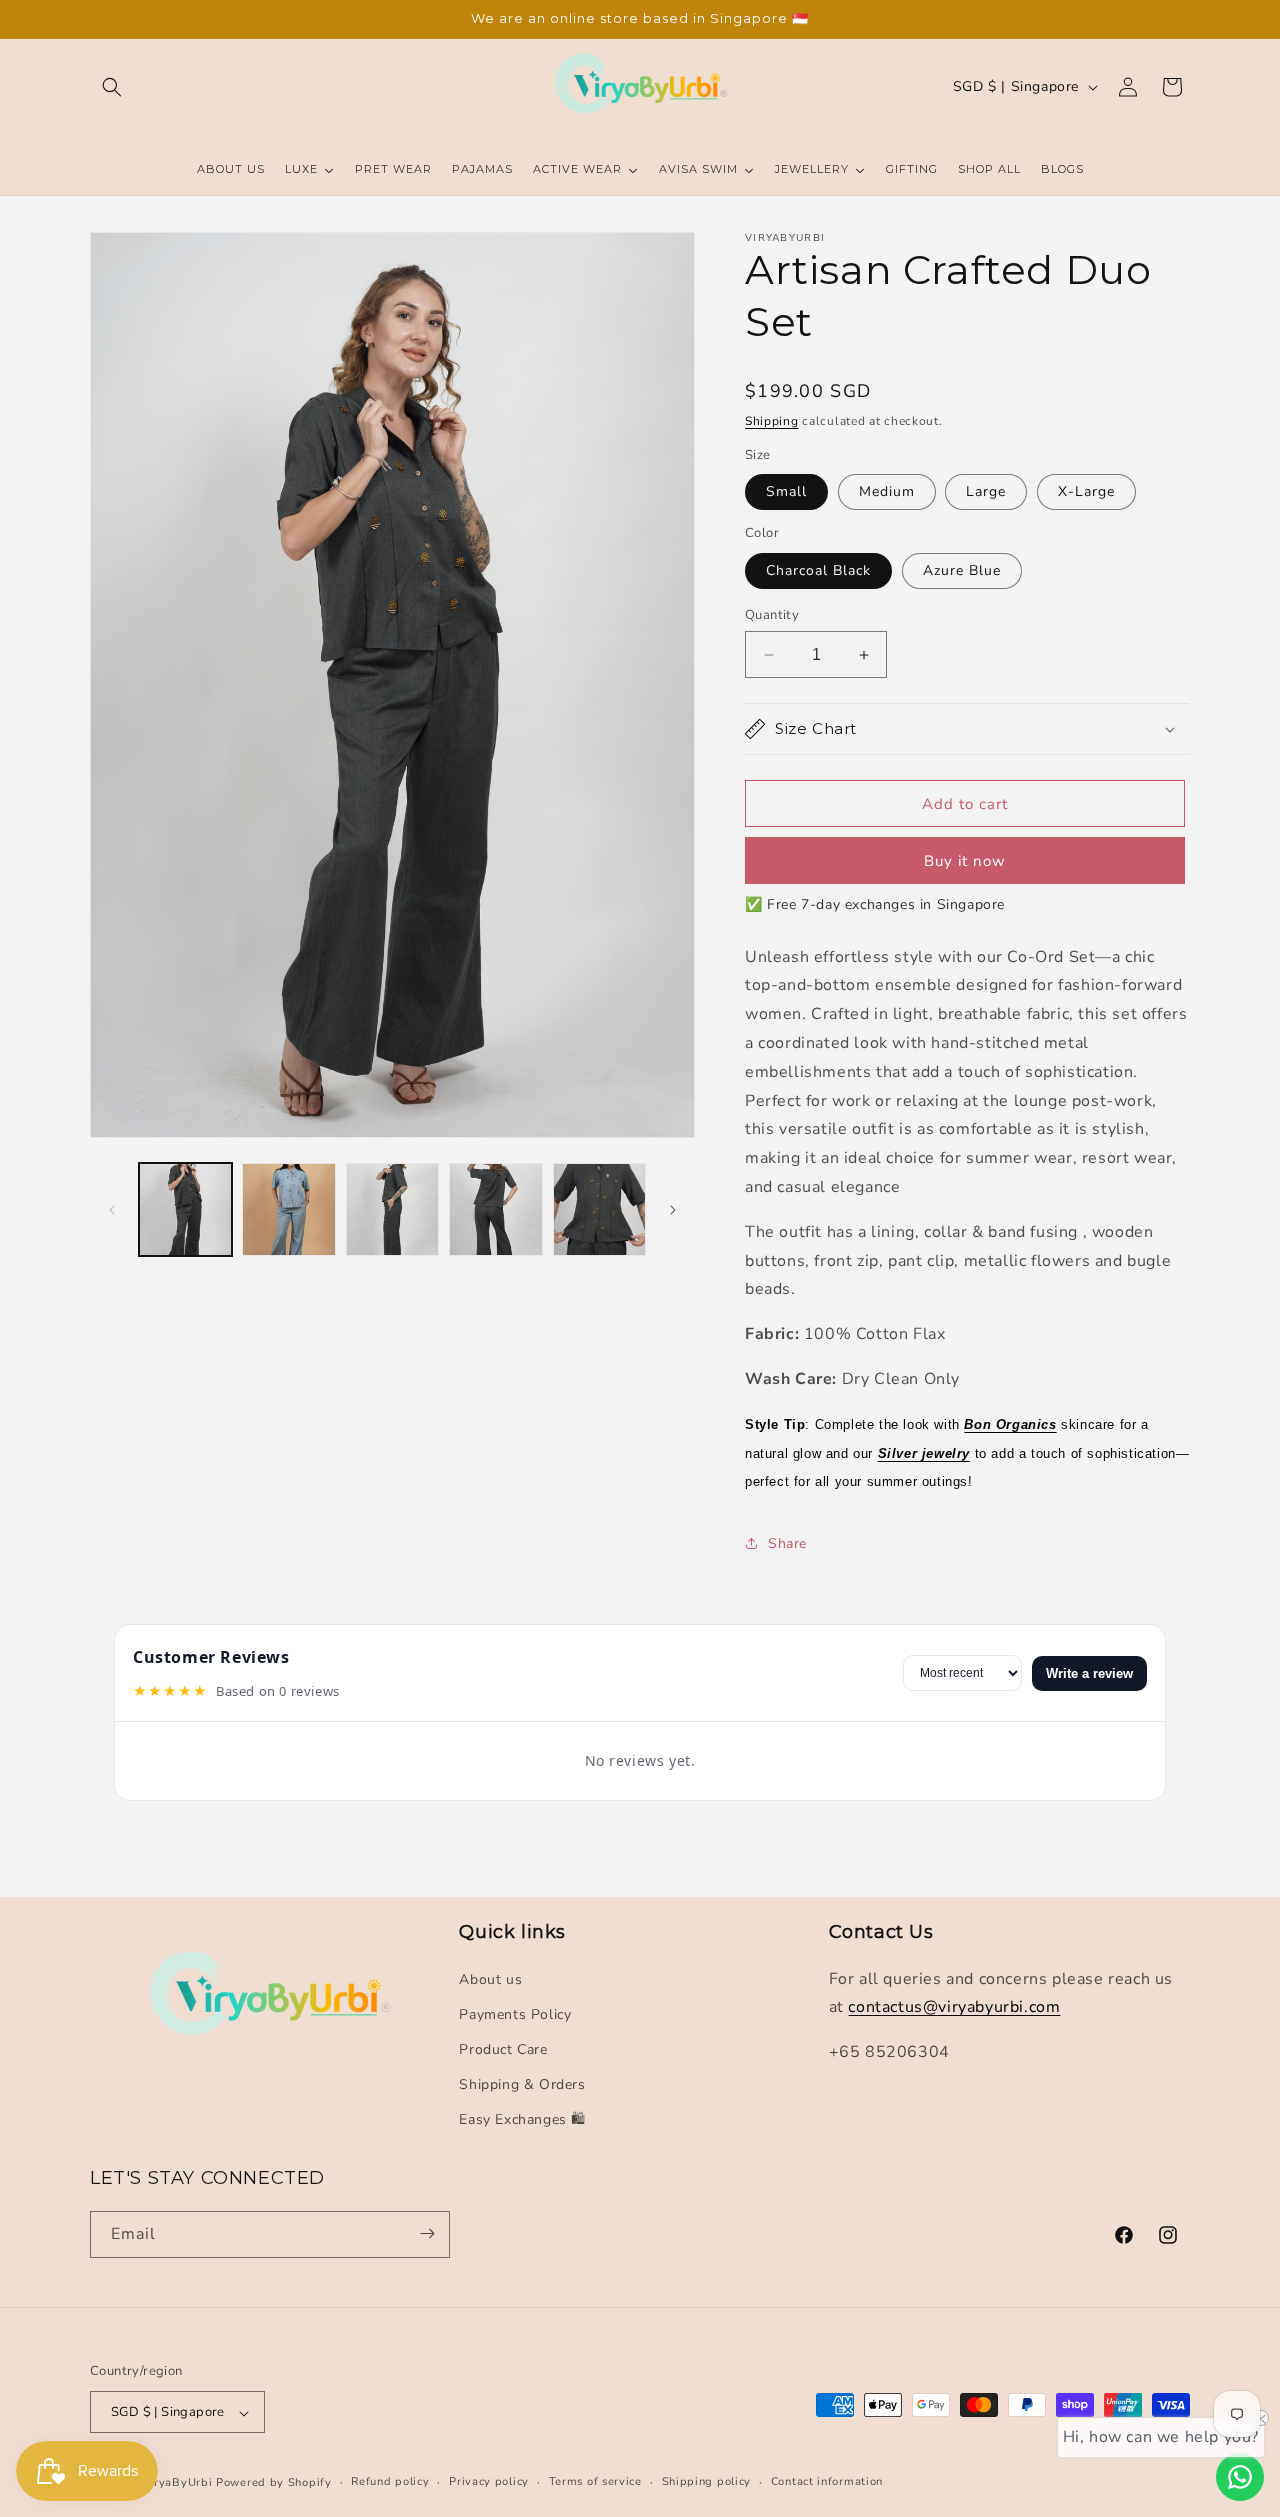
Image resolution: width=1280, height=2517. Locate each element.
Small (786, 491)
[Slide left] (112, 1210)
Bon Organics (1010, 1424)
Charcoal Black (818, 570)
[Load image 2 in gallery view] (288, 1209)
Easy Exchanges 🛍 (522, 2119)
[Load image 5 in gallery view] (599, 1209)
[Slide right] (673, 1210)
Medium (887, 491)
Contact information (827, 2482)
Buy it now (965, 861)
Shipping (772, 421)
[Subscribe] (427, 2233)
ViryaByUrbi (177, 2483)
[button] (112, 87)
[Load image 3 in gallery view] (392, 1209)
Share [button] (787, 1543)
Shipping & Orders (522, 2083)
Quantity (772, 615)
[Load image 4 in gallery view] (495, 1209)
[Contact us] (1240, 2477)
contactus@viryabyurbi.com (954, 2007)
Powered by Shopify (274, 2483)
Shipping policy (707, 2482)
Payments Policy (515, 2013)
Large (986, 491)
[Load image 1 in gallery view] (185, 1209)
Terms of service (595, 2482)
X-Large (1086, 491)
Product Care (503, 2048)
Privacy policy (489, 2482)
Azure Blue (962, 570)
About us (490, 1978)
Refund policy (390, 2482)
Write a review (1089, 1673)
